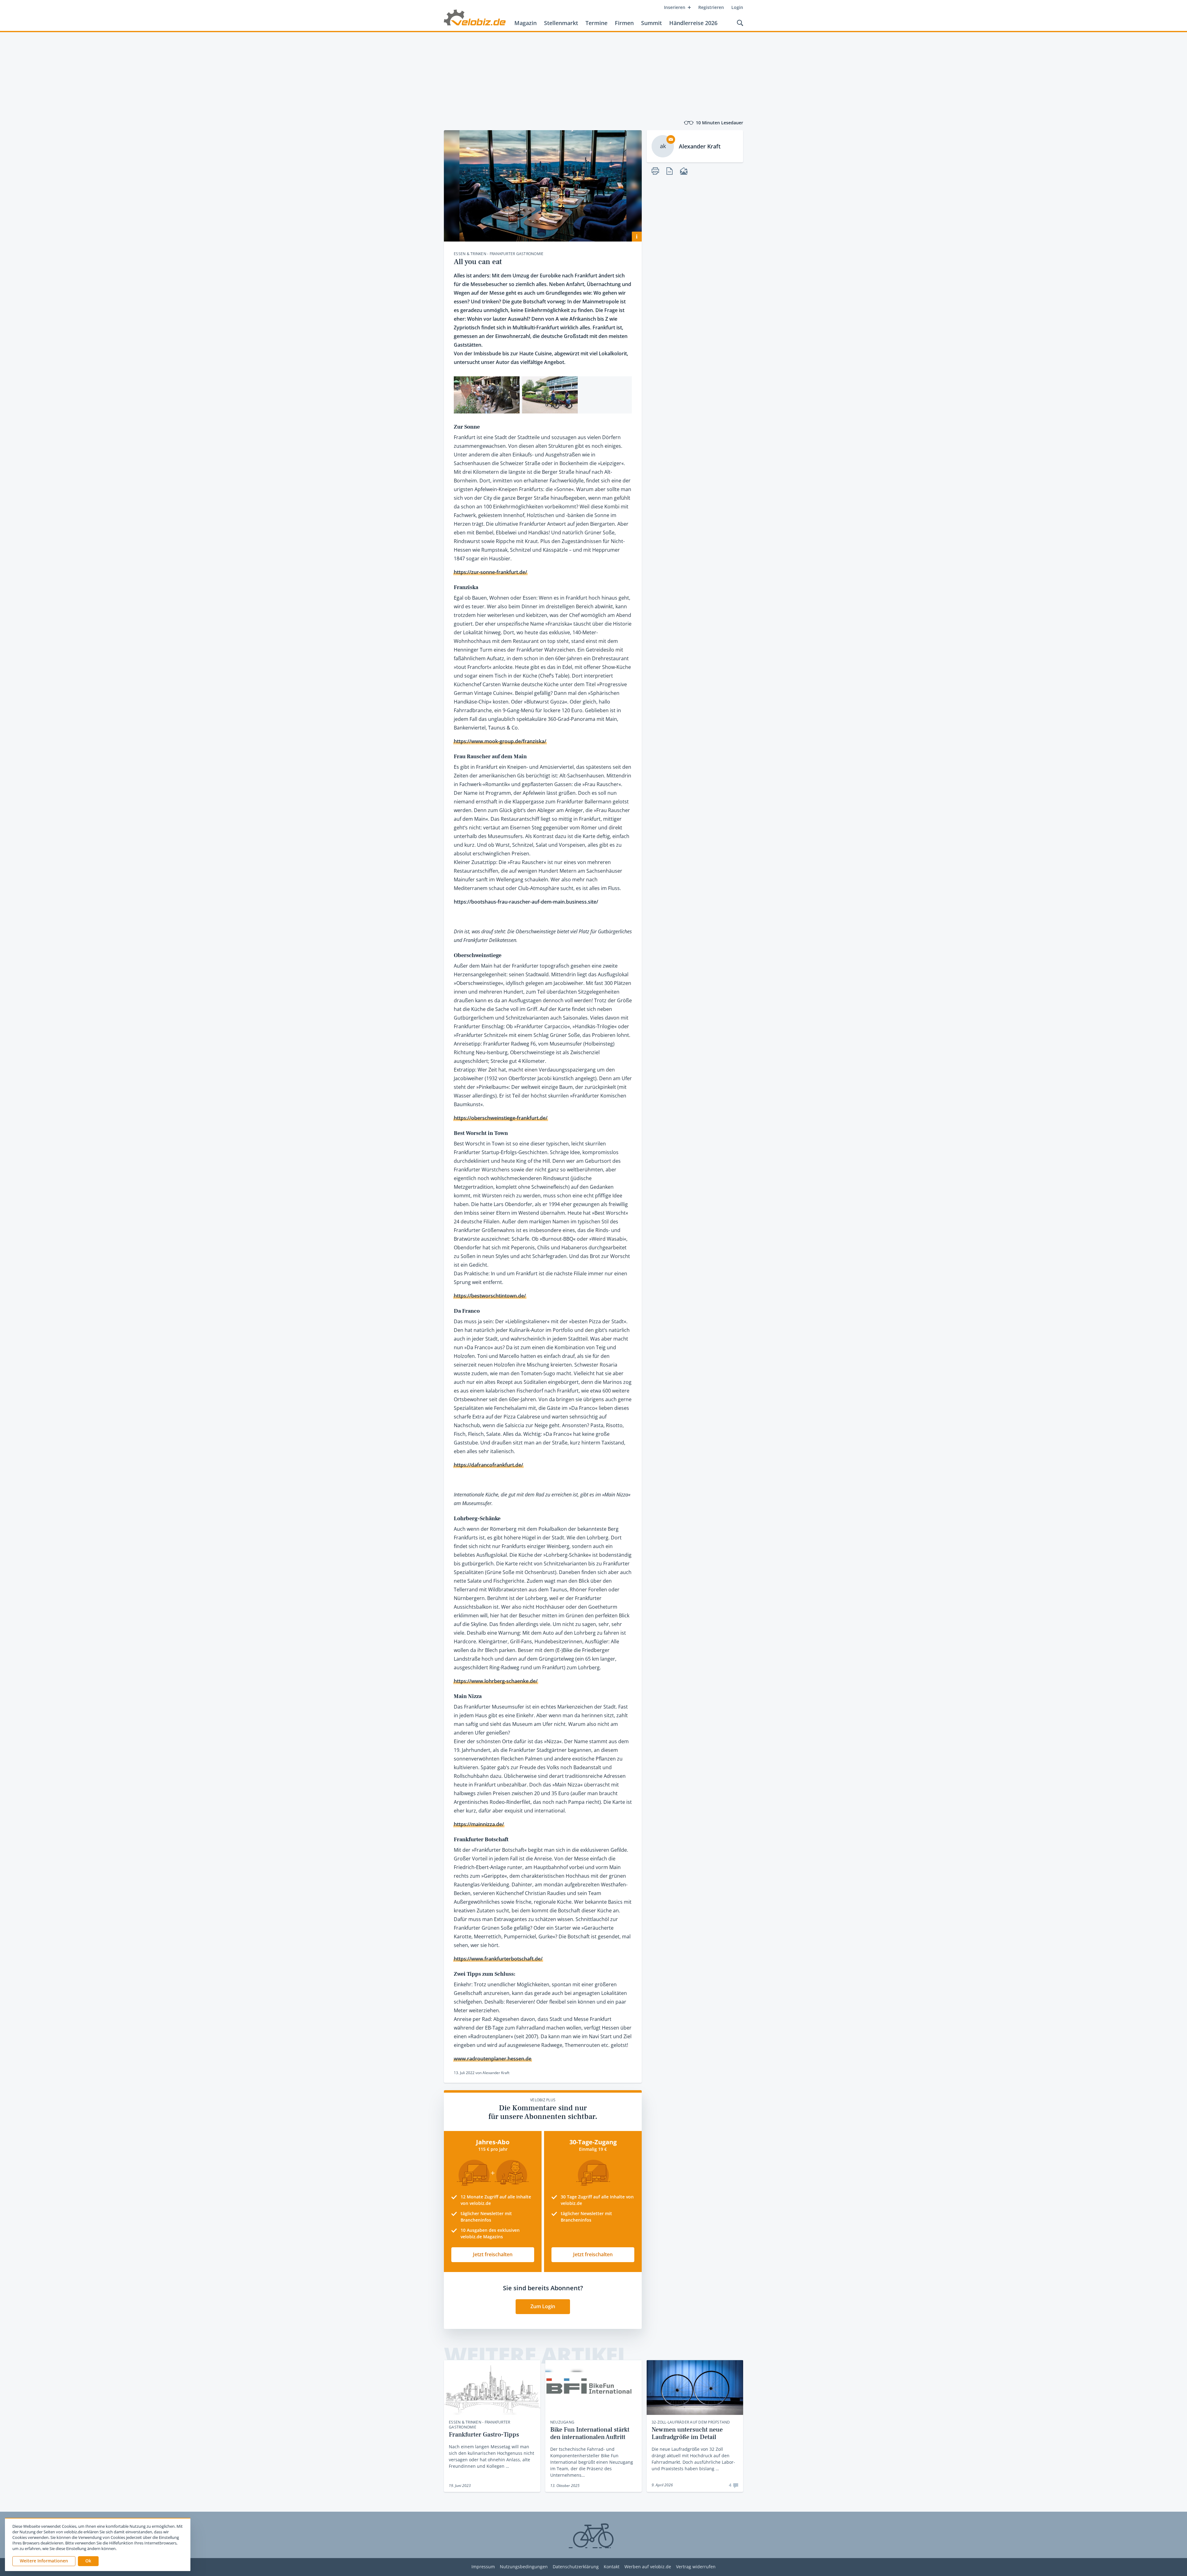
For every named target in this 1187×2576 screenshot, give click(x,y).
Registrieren (711, 7)
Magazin (525, 23)
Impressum (483, 2567)
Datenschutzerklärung (576, 2567)
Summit (651, 23)
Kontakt (612, 2567)
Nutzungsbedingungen (524, 2567)
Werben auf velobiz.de (648, 2567)
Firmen (624, 23)
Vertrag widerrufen (696, 2567)
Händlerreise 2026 (693, 23)
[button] (88, 2561)
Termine (596, 23)
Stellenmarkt (561, 23)
